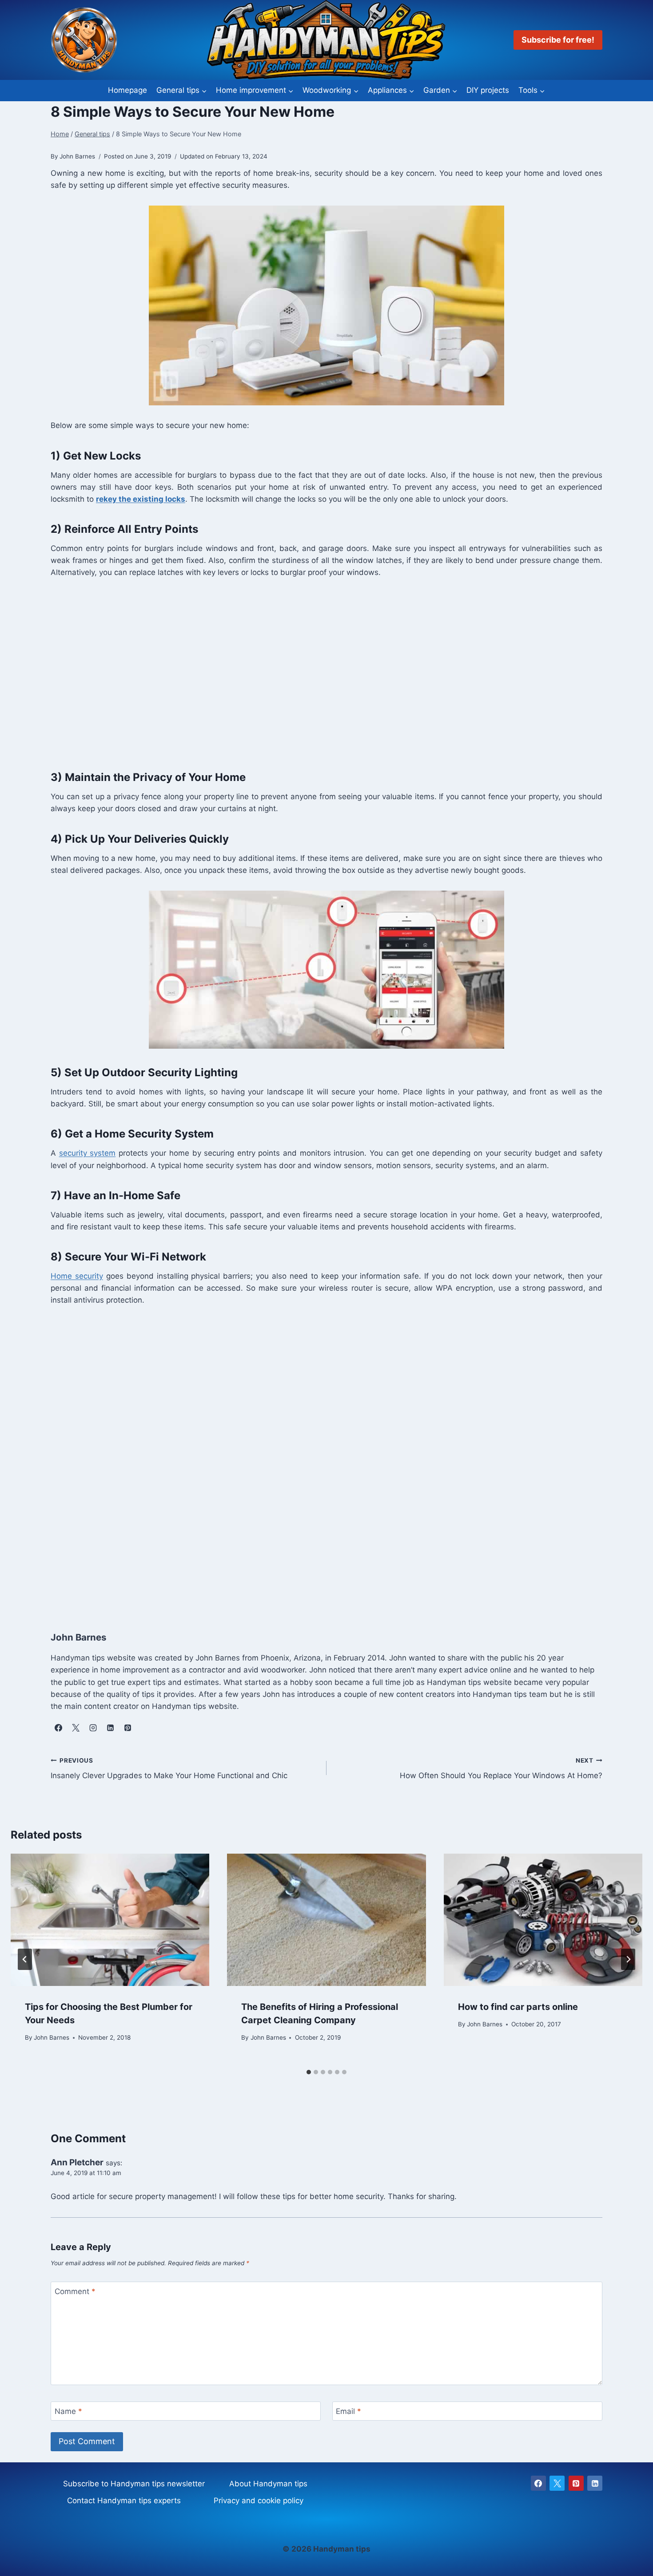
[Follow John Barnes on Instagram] (93, 1728)
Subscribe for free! (558, 40)
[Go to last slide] (25, 1959)
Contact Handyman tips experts (124, 2501)
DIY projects (488, 90)
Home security (77, 1276)
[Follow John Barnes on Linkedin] (110, 1728)
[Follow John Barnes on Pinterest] (127, 1728)
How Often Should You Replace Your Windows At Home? (501, 1769)
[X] (557, 2483)
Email (348, 2411)
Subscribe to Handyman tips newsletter (134, 2484)
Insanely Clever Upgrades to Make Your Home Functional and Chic (169, 1769)
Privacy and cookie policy (259, 2501)
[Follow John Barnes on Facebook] (58, 1728)
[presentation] (110, 1920)
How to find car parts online (518, 2007)
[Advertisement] (317, 679)
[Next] (628, 1959)
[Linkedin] (595, 2483)
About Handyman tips (268, 2484)
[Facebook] (538, 2483)
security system (88, 1153)
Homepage (127, 90)
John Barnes (52, 2037)
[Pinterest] (576, 2483)
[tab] (309, 2072)
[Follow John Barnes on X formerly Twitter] (76, 1728)
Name (68, 2411)
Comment (75, 2291)
